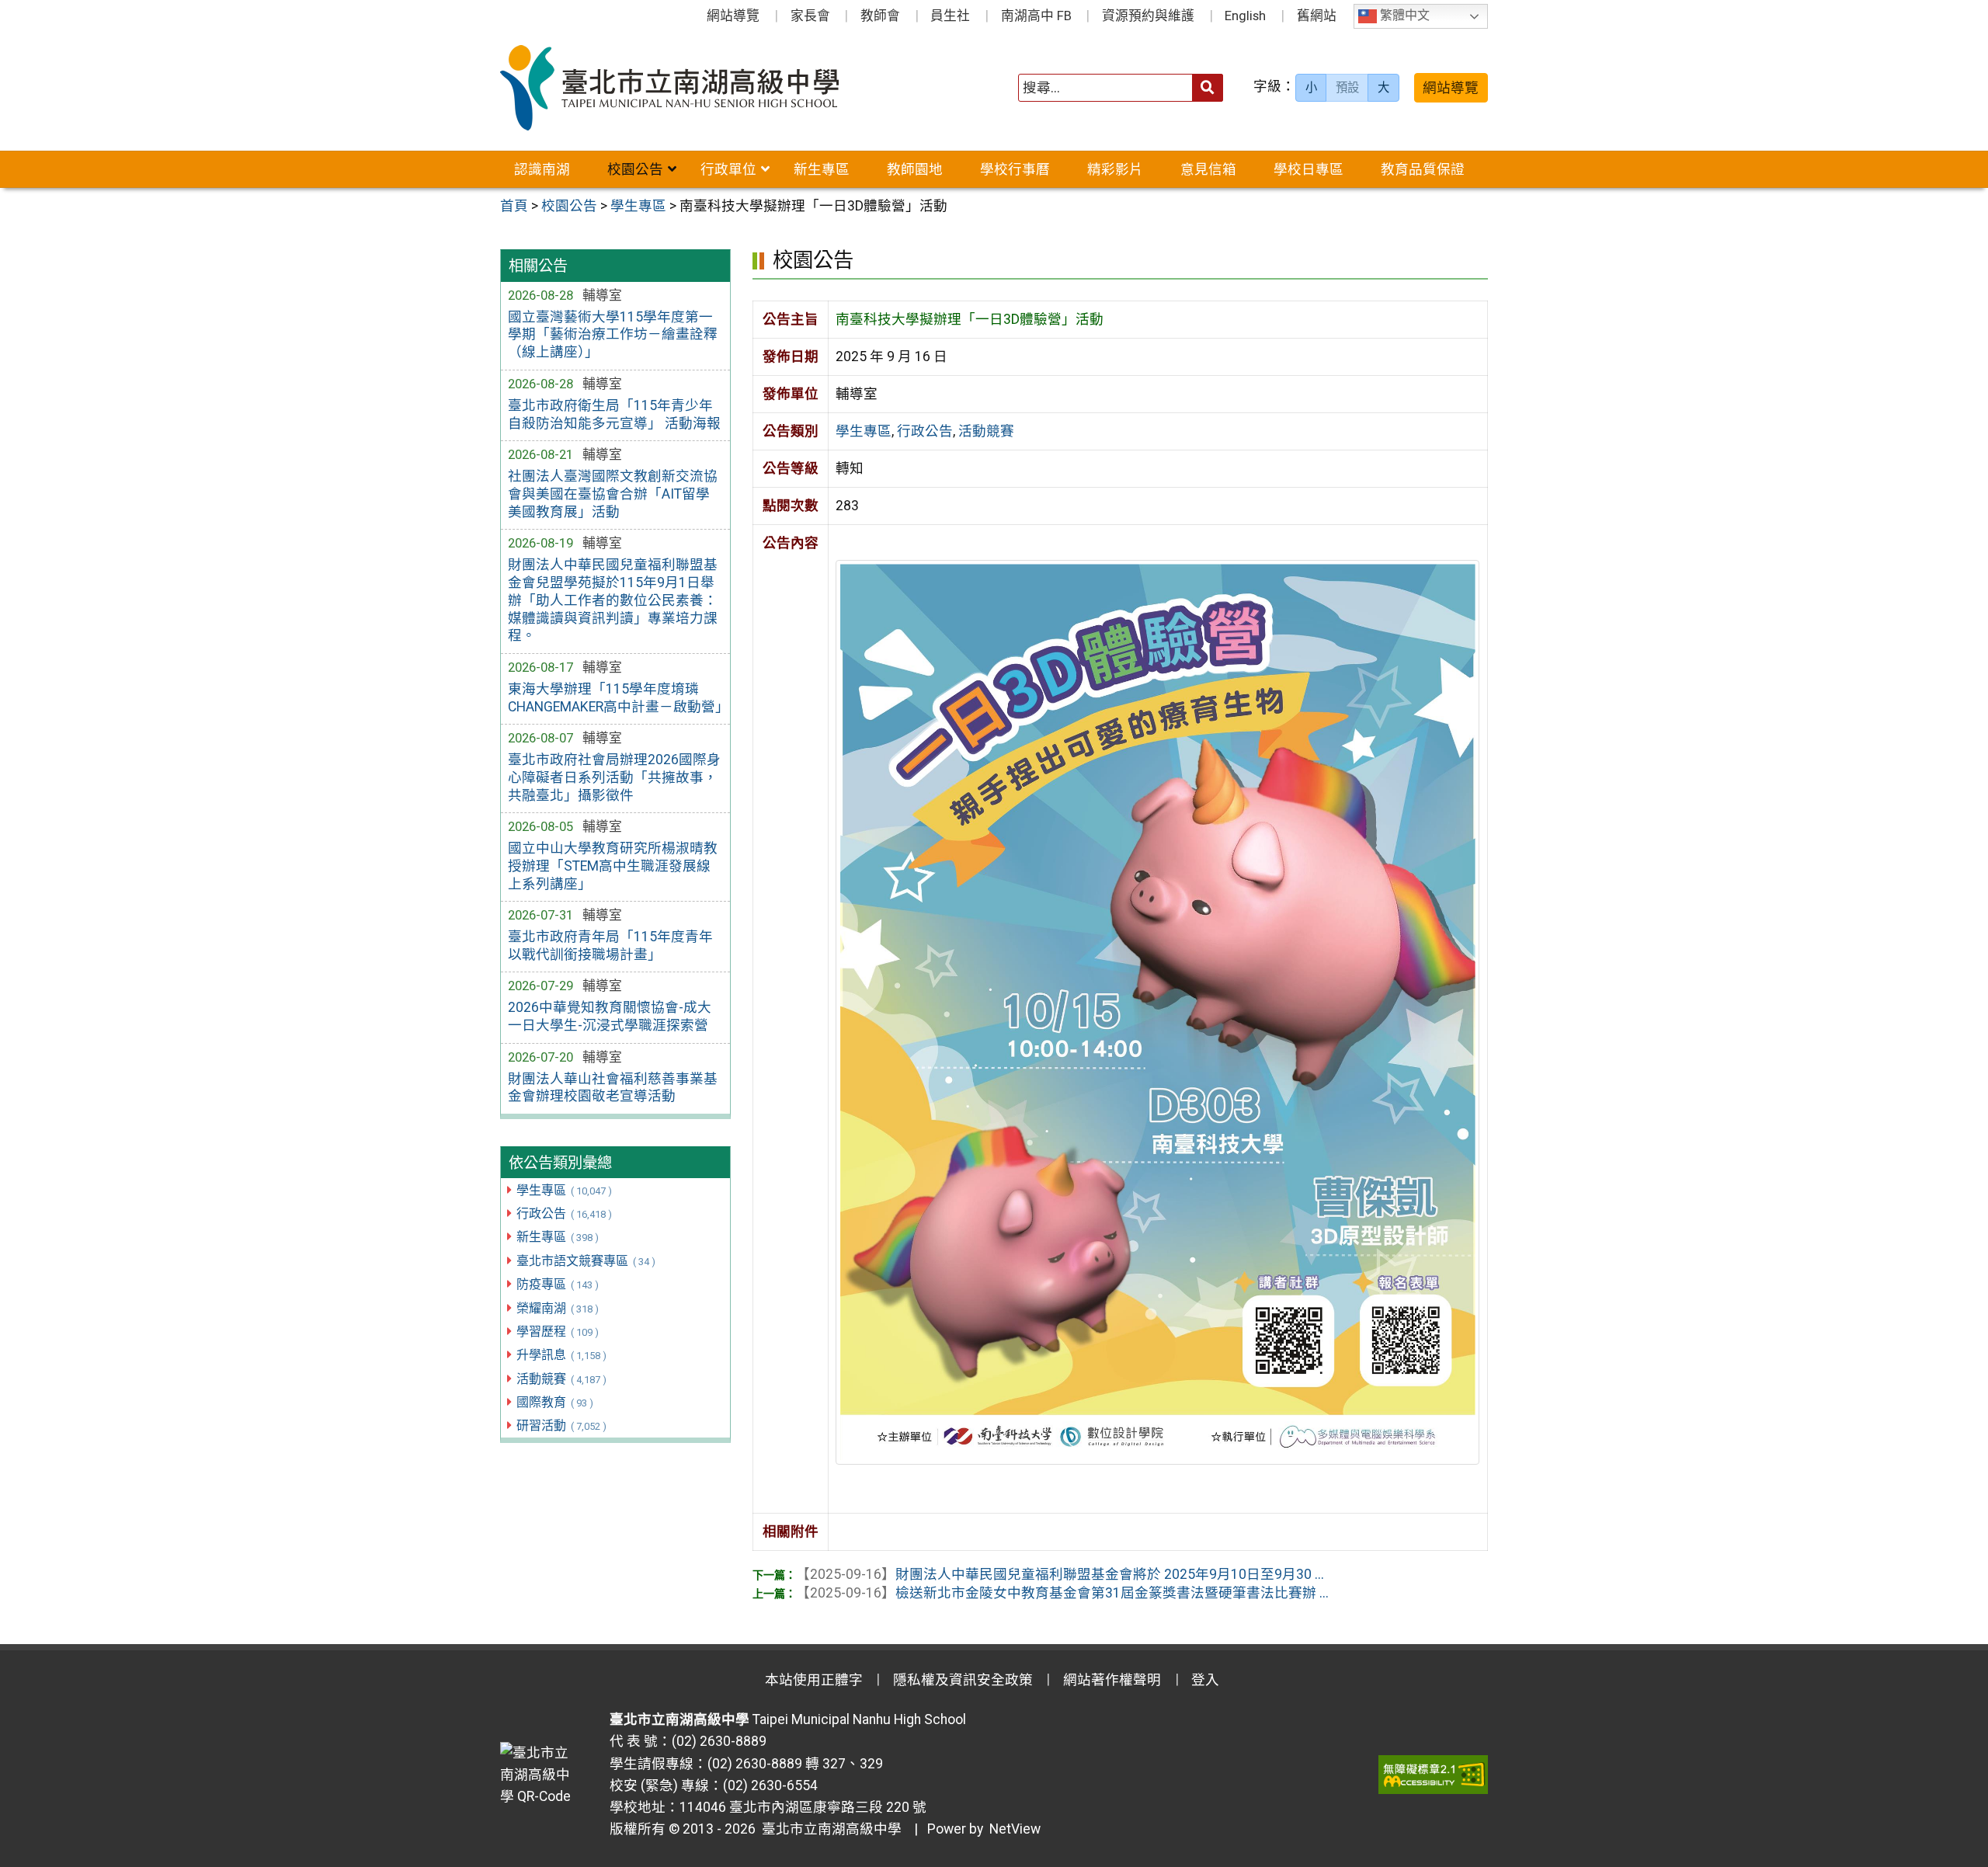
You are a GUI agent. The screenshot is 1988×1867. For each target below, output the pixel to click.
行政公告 (564, 1213)
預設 (1347, 88)
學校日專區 (1309, 169)
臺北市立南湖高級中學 (829, 1829)
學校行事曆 (1015, 169)
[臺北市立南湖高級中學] (698, 88)
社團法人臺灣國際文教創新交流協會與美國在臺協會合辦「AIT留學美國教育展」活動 (613, 494)
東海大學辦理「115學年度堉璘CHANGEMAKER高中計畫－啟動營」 (615, 698)
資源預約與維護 (1148, 16)
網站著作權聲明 (1112, 1680)
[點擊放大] (1157, 1011)
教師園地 (915, 169)
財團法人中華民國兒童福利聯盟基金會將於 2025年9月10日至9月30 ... (1060, 1574)
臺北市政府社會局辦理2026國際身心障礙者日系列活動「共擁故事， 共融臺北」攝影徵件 (614, 777)
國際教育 (554, 1402)
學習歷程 (557, 1332)
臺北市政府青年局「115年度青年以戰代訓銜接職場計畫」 (610, 946)
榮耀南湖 (557, 1308)
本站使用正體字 (814, 1680)
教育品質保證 (1423, 169)
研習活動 (561, 1425)
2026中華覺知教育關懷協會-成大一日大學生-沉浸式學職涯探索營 (610, 1016)
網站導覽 (733, 16)
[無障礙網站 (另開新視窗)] (1433, 1775)
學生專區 (564, 1190)
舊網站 (1317, 16)
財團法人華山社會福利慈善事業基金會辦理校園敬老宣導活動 (613, 1088)
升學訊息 (561, 1355)
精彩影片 (1115, 169)
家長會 (810, 16)
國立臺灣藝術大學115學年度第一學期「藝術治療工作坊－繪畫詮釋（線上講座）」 (613, 335)
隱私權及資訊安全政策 (963, 1680)
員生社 (950, 16)
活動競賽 (561, 1379)
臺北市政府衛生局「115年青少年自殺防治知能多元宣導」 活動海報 (614, 414)
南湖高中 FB (1036, 16)
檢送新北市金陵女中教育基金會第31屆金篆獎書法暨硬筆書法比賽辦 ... (1062, 1593)
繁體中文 (1403, 16)
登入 (1205, 1680)
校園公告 (635, 169)
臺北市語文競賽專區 (586, 1261)
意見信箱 (1208, 169)
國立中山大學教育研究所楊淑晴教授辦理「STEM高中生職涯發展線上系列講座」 (613, 866)
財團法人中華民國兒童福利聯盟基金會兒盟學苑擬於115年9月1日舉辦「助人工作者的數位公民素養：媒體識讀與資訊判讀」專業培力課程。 (613, 600)
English (1245, 16)
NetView (1015, 1829)
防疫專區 (557, 1284)
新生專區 (822, 169)
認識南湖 (542, 169)
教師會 (880, 16)
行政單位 (728, 169)
